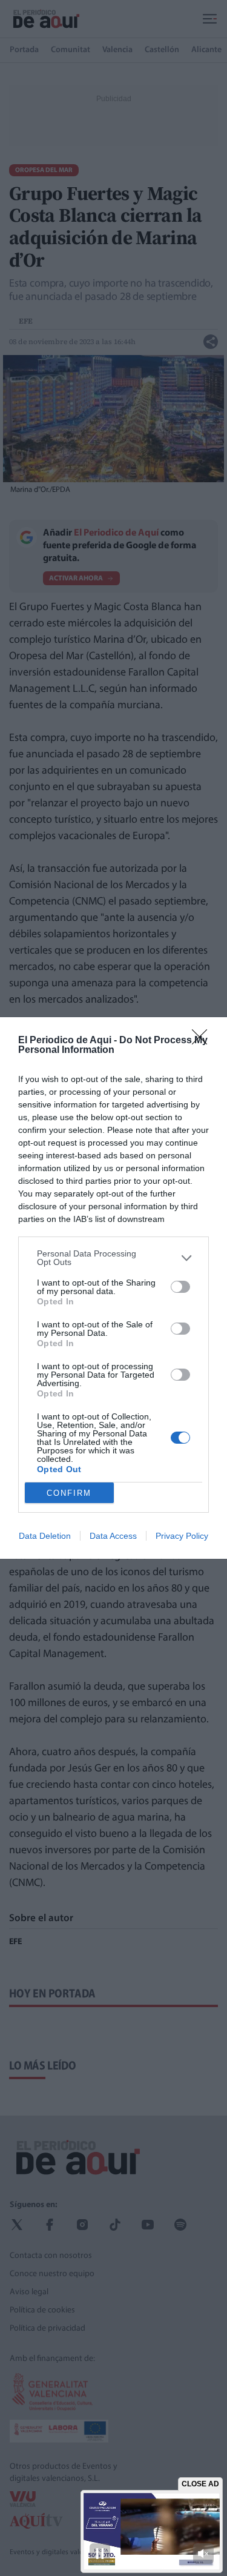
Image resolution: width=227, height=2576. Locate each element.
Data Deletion (45, 1536)
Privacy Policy (182, 1536)
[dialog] (113, 1288)
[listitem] (113, 1258)
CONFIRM (69, 1493)
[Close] (203, 1041)
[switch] (180, 1287)
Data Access (113, 1536)
